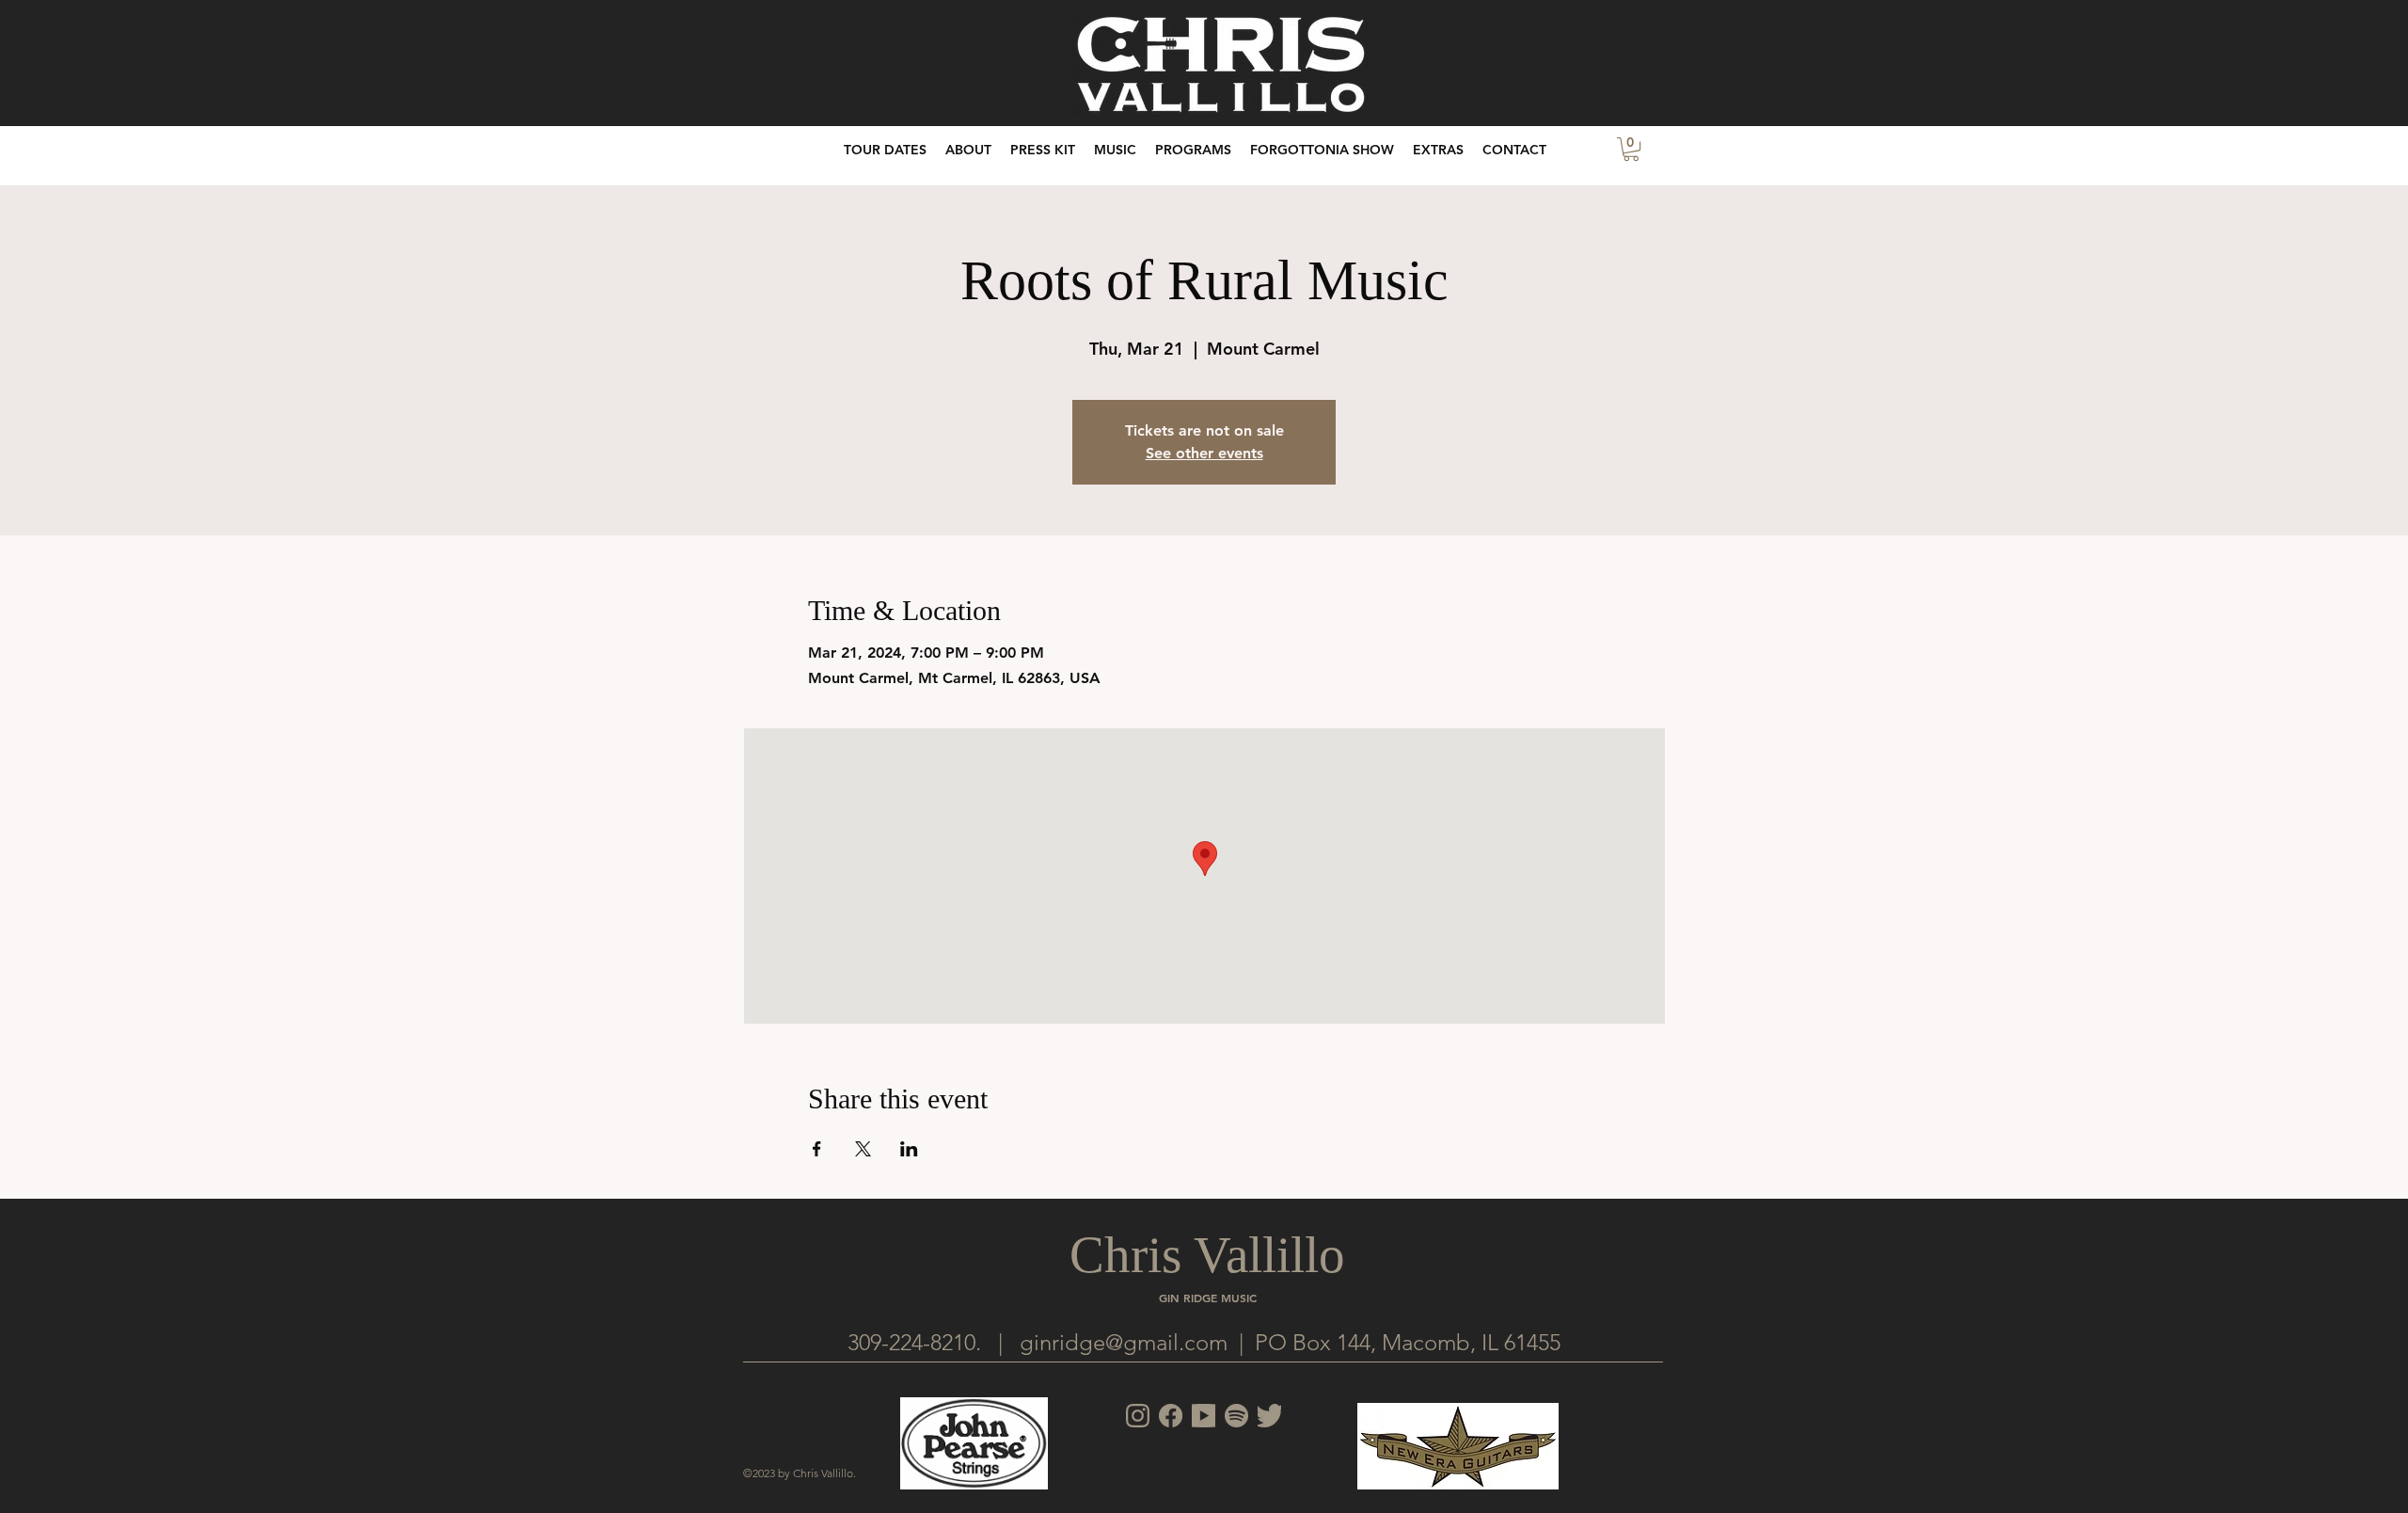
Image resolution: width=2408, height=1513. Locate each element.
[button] (1438, 150)
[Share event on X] (863, 1149)
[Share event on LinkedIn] (909, 1149)
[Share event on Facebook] (817, 1149)
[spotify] (1236, 1416)
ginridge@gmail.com (1124, 1342)
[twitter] (1269, 1416)
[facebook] (1171, 1416)
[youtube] (1204, 1416)
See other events (1204, 453)
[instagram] (1138, 1416)
